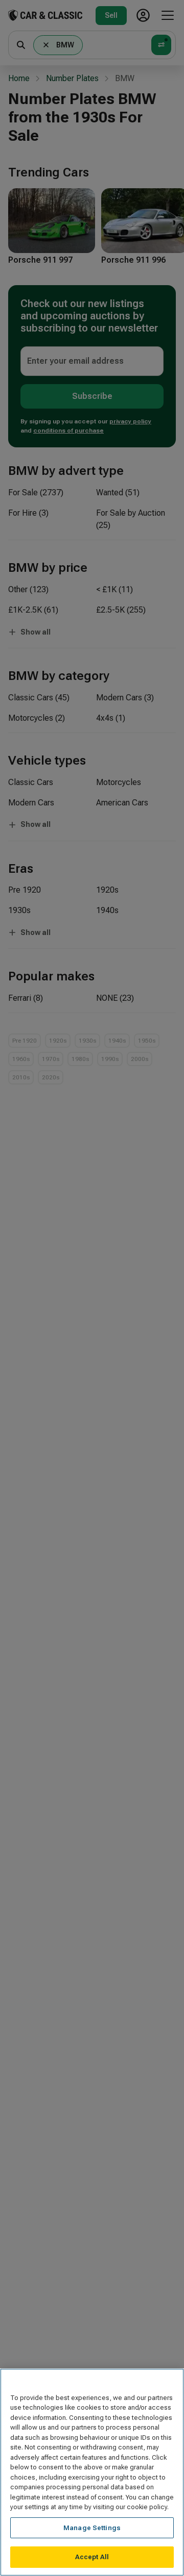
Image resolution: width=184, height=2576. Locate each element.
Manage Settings (92, 2528)
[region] (92, 2472)
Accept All (92, 2557)
